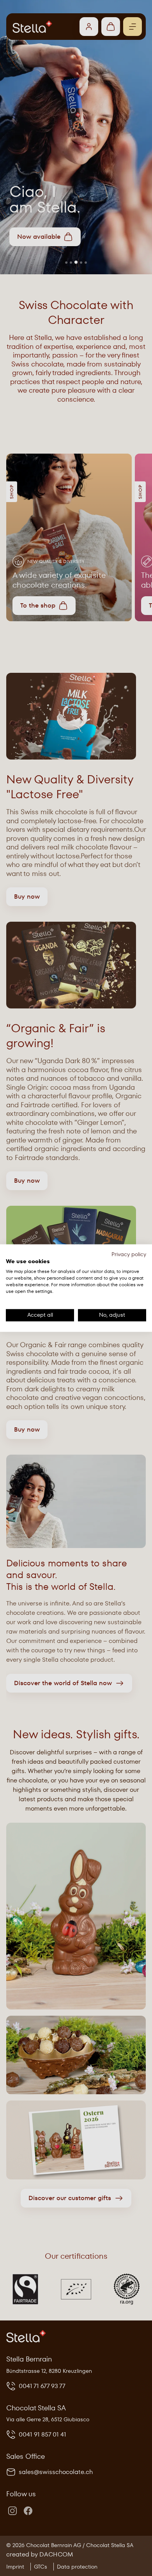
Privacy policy (129, 1254)
